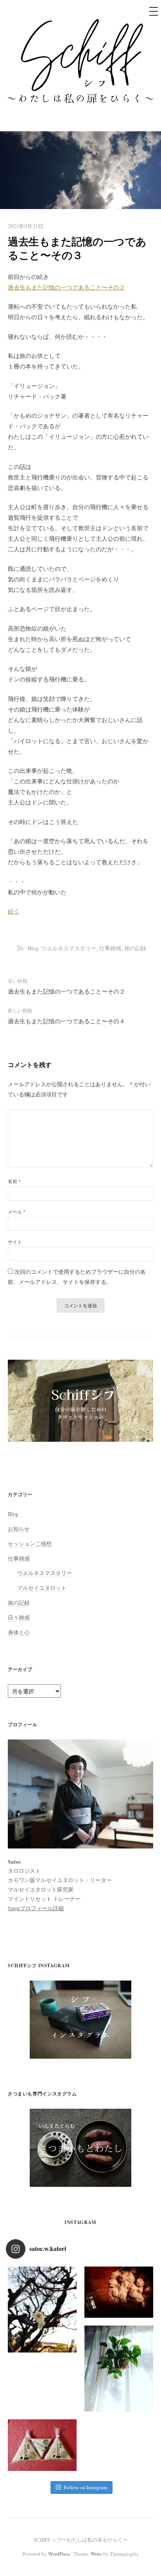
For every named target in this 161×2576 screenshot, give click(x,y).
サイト (15, 1242)
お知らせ (19, 1529)
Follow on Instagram (85, 2487)
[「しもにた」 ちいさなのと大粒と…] (42, 2445)
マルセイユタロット (42, 1588)
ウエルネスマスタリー (69, 948)
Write (96, 2554)
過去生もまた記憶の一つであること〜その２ (66, 287)
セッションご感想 (30, 1544)
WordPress (59, 2554)
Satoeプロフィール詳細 (36, 1908)
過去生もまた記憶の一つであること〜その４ (66, 1021)
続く (14, 911)
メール (17, 1212)
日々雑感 (19, 1617)
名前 (14, 1181)
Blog (33, 948)
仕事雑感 (110, 948)
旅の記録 (135, 948)
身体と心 (19, 1632)
